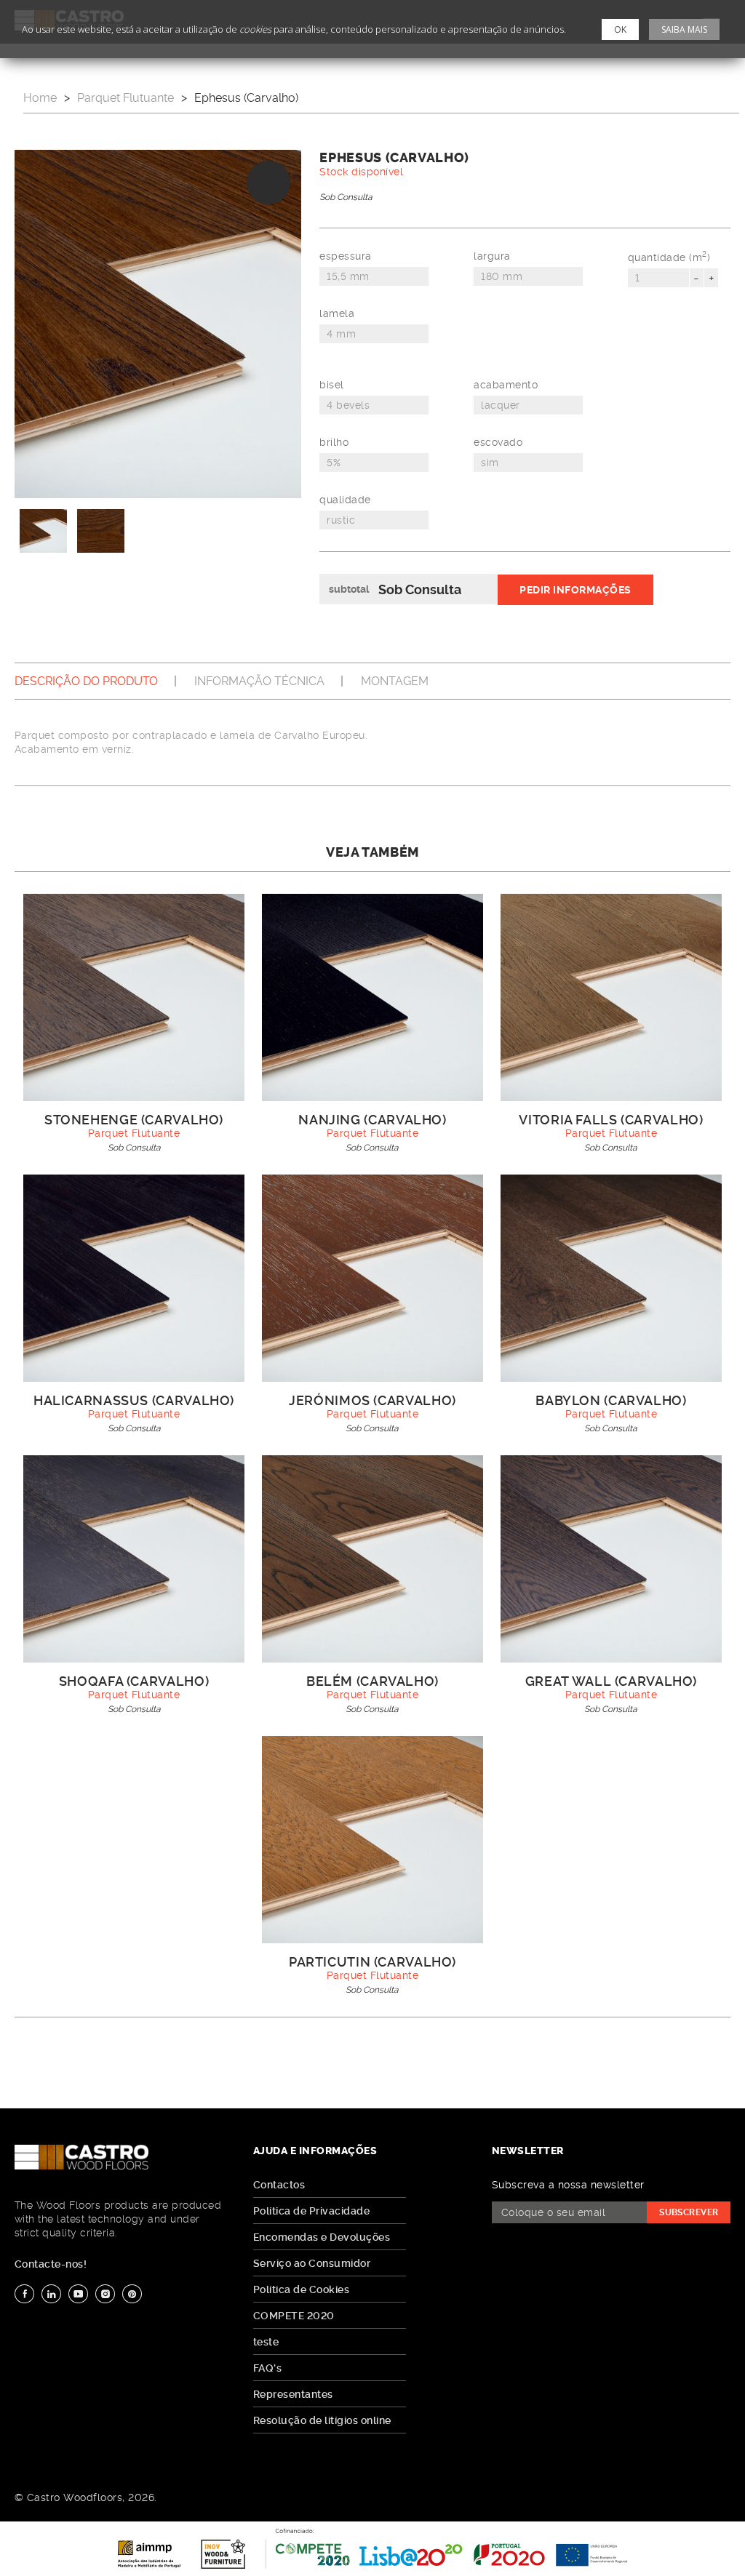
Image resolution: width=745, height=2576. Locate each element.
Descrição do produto (86, 681)
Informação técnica (259, 681)
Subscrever (689, 2212)
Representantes (293, 2394)
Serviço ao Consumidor (312, 2263)
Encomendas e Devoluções (322, 2237)
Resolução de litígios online (322, 2420)
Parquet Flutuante (126, 98)
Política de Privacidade (311, 2211)
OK (620, 29)
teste (266, 2342)
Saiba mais (684, 29)
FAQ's (267, 2368)
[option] (158, 324)
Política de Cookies (301, 2289)
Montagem (395, 681)
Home (40, 98)
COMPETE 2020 (294, 2316)
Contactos (279, 2185)
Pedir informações (575, 590)
